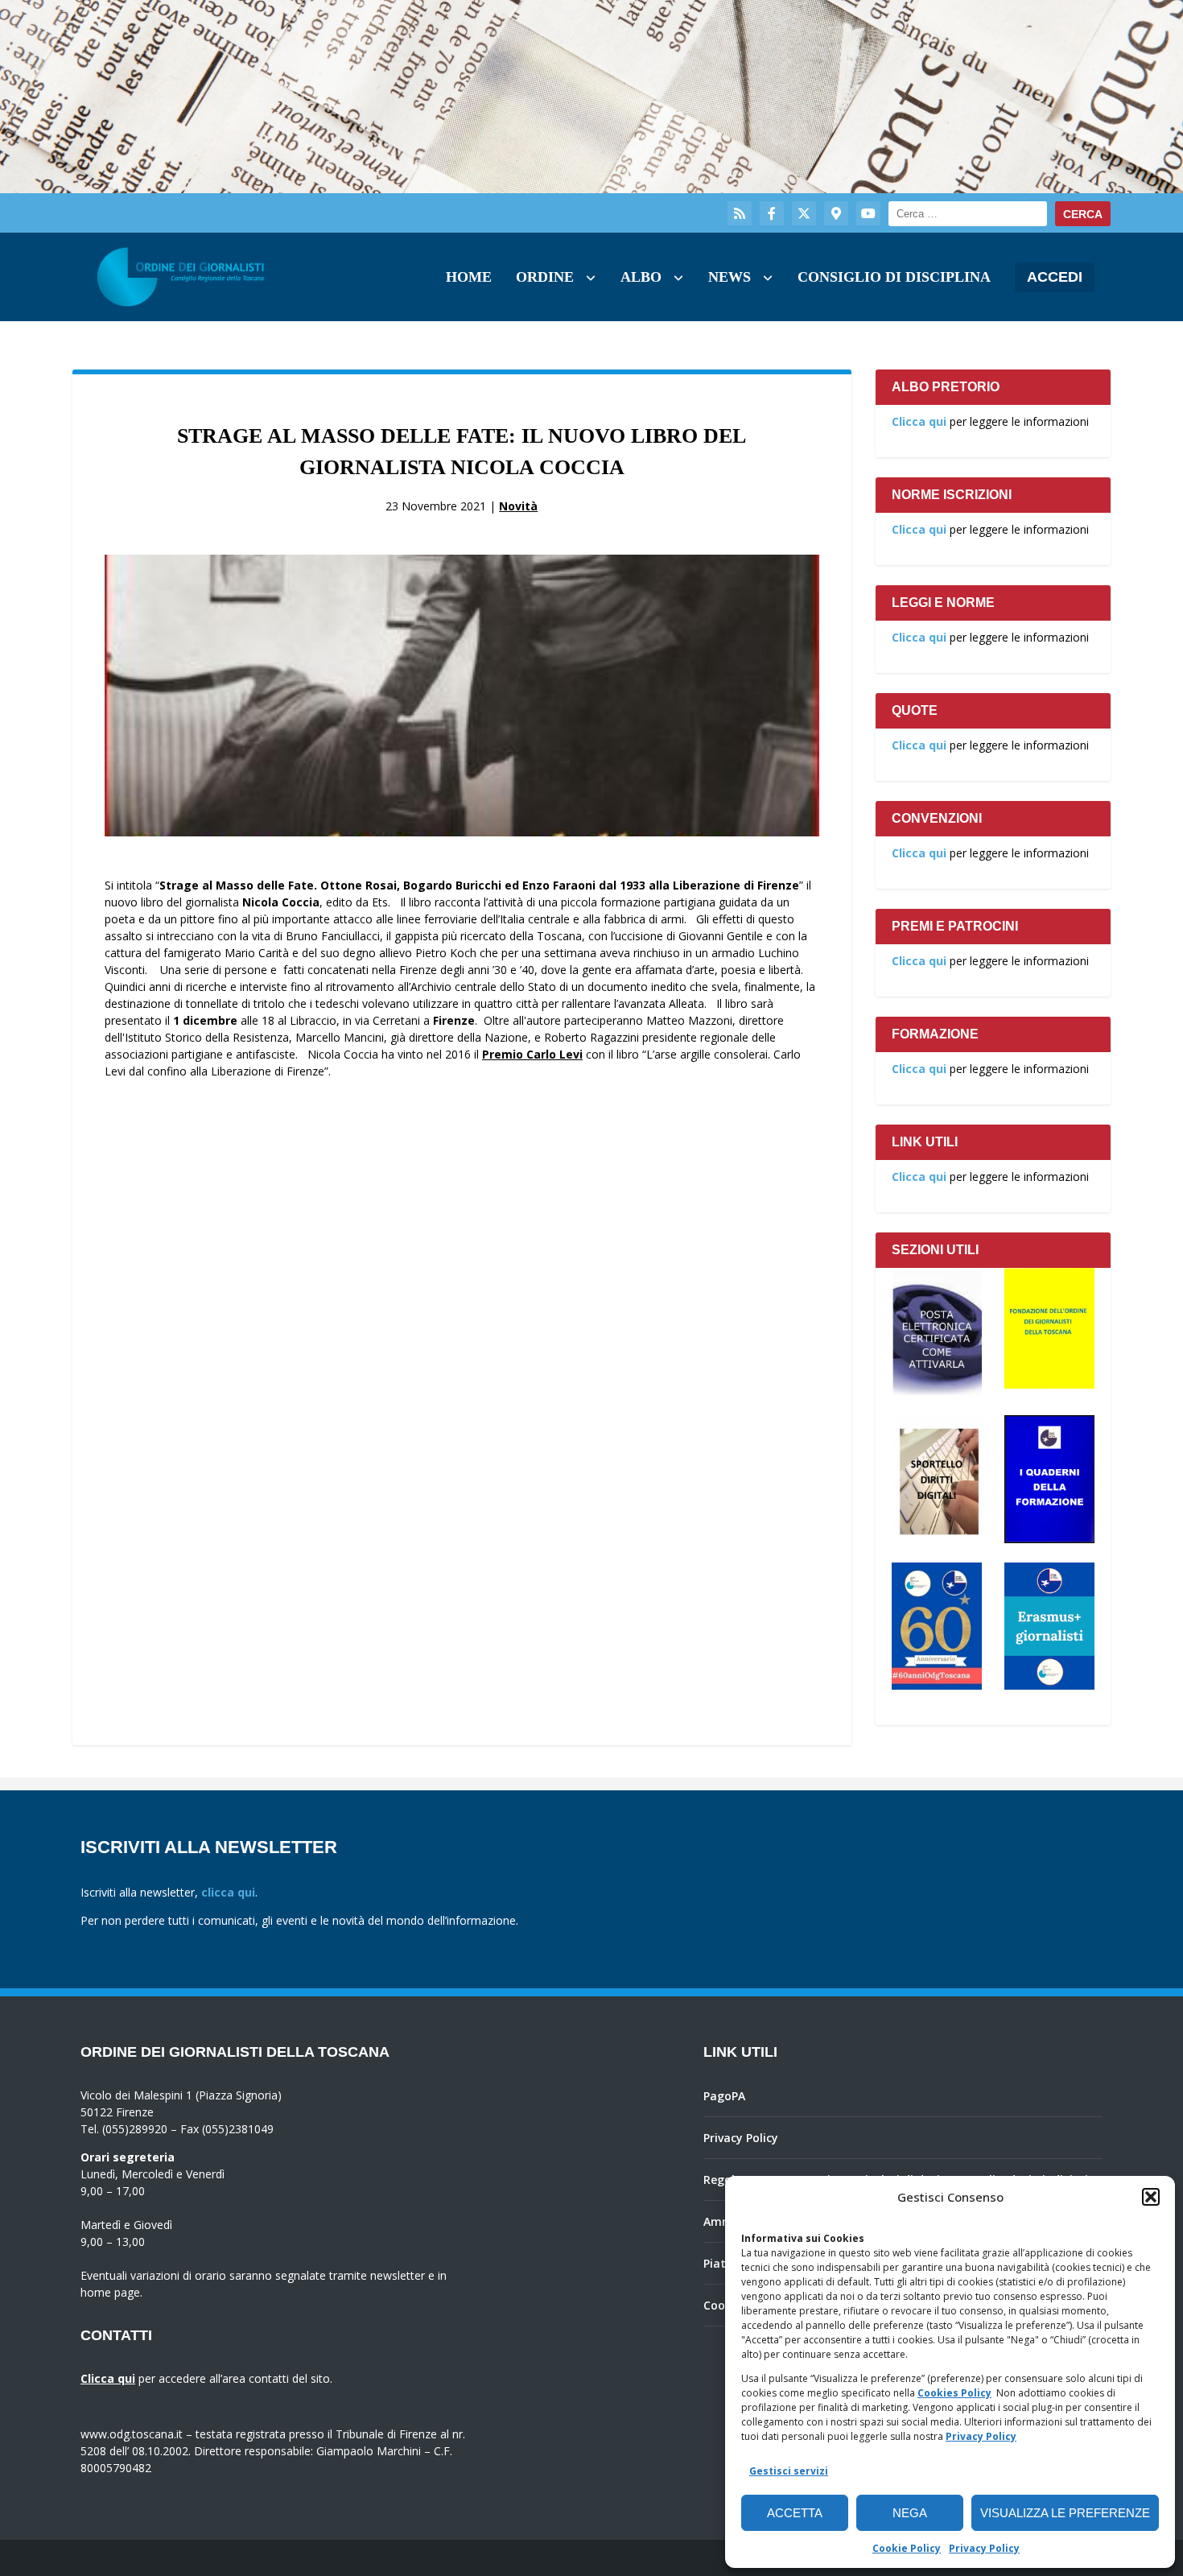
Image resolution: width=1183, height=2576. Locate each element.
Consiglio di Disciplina (894, 277)
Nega (910, 2513)
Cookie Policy (907, 2548)
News (730, 277)
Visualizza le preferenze (1065, 2513)
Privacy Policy (981, 2436)
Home (469, 277)
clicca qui (228, 1892)
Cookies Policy (954, 2393)
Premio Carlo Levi (532, 1054)
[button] (1151, 2197)
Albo (641, 277)
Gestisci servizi (789, 2471)
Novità (518, 506)
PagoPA (724, 2096)
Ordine (545, 277)
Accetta (795, 2513)
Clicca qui (919, 421)
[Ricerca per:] (968, 214)
